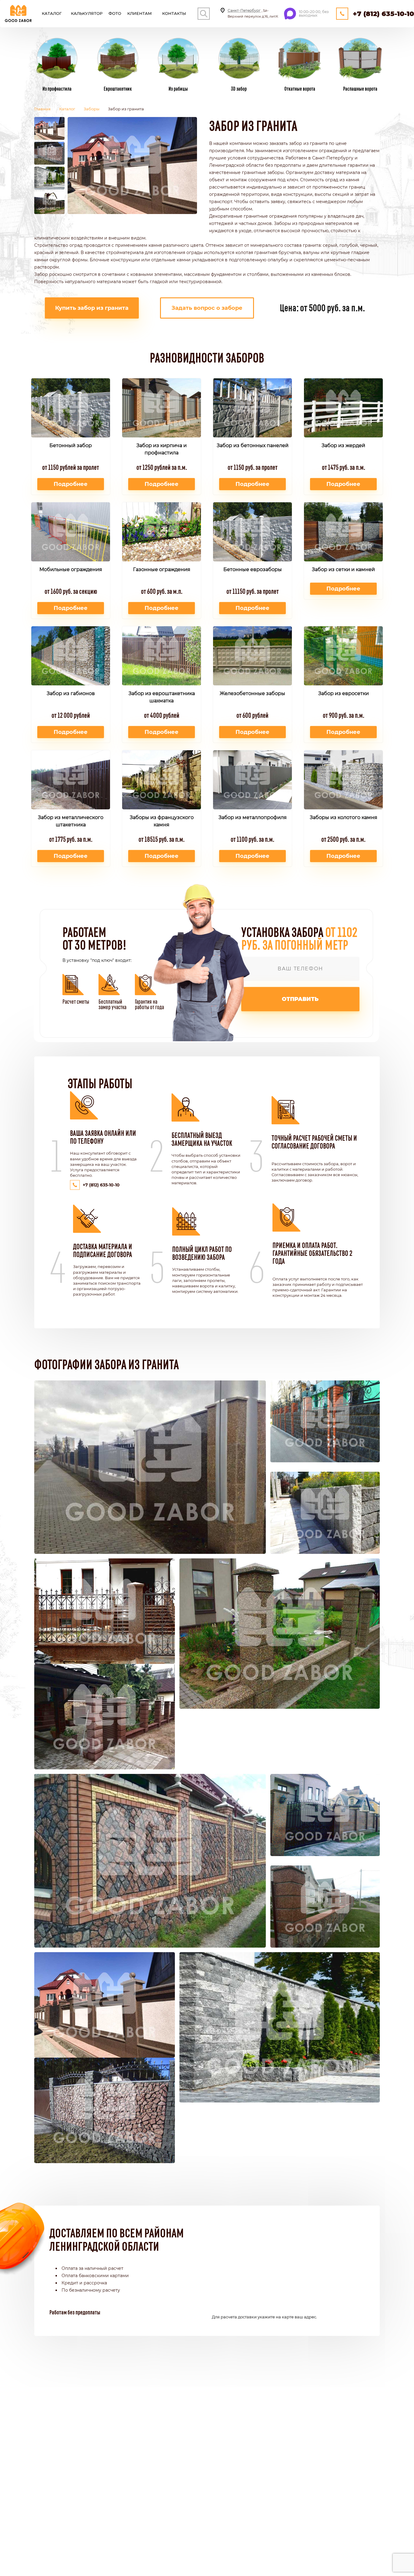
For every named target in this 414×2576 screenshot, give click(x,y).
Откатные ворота (300, 88)
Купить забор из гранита (92, 308)
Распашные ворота (360, 88)
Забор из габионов (71, 693)
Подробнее (71, 484)
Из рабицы (178, 88)
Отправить (300, 999)
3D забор (239, 88)
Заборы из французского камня (162, 821)
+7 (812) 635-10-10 (383, 14)
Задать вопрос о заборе (207, 308)
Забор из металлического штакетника (71, 821)
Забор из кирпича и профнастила (162, 449)
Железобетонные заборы (252, 693)
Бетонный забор (71, 445)
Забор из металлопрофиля (253, 817)
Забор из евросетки (344, 693)
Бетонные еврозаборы (253, 569)
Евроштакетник (118, 88)
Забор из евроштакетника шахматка (162, 697)
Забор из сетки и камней (343, 569)
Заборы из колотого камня (344, 817)
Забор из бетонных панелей (253, 445)
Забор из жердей (343, 445)
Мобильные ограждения (71, 569)
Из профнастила (57, 88)
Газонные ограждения (162, 569)
